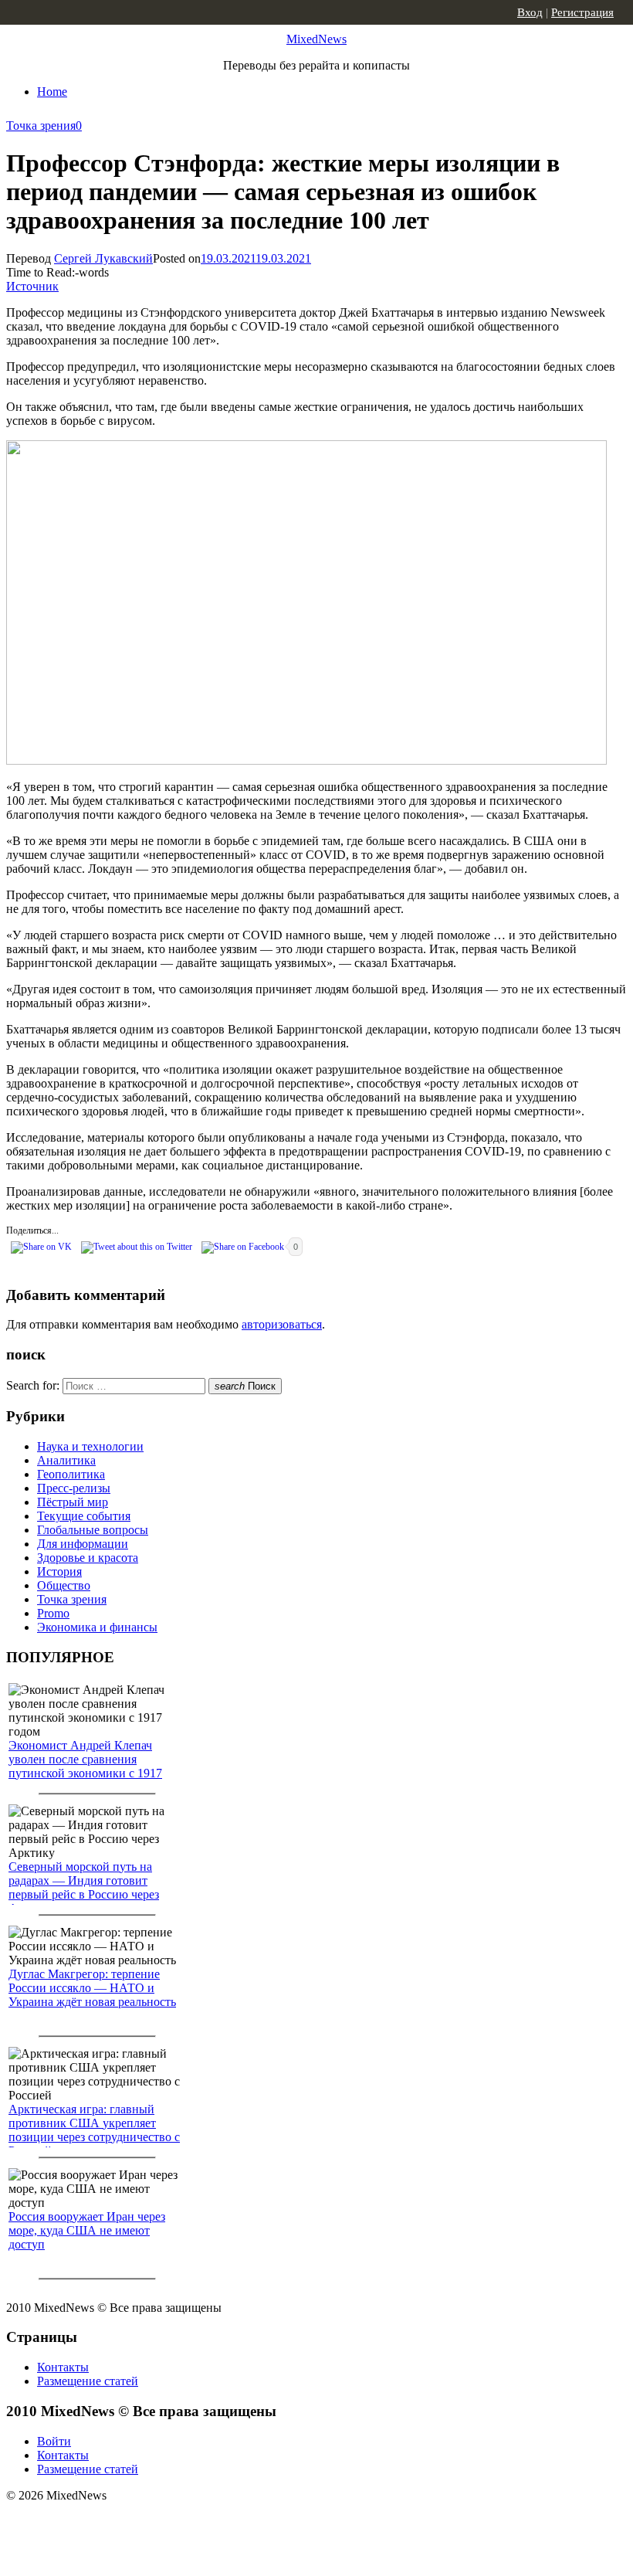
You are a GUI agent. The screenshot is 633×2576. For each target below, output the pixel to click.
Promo (53, 1613)
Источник (32, 286)
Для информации (83, 1544)
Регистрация (582, 12)
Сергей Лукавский (103, 258)
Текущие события (84, 1516)
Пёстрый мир (73, 1502)
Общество (64, 1585)
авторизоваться (282, 1324)
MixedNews (316, 39)
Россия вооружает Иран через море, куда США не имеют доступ (87, 2230)
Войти (54, 2441)
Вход (530, 12)
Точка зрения (41, 126)
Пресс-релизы (74, 1488)
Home (52, 92)
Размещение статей (88, 2381)
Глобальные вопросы (93, 1530)
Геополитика (71, 1474)
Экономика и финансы (97, 1627)
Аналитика (66, 1460)
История (59, 1571)
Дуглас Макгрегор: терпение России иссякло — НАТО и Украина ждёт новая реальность (92, 1988)
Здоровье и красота (88, 1558)
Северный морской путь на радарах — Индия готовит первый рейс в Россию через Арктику (84, 1887)
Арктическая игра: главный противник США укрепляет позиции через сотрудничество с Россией (94, 2130)
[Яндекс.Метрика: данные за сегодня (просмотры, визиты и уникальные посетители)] (127, 2523)
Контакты (63, 2367)
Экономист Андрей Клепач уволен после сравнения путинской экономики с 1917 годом (85, 1766)
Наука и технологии (90, 1446)
